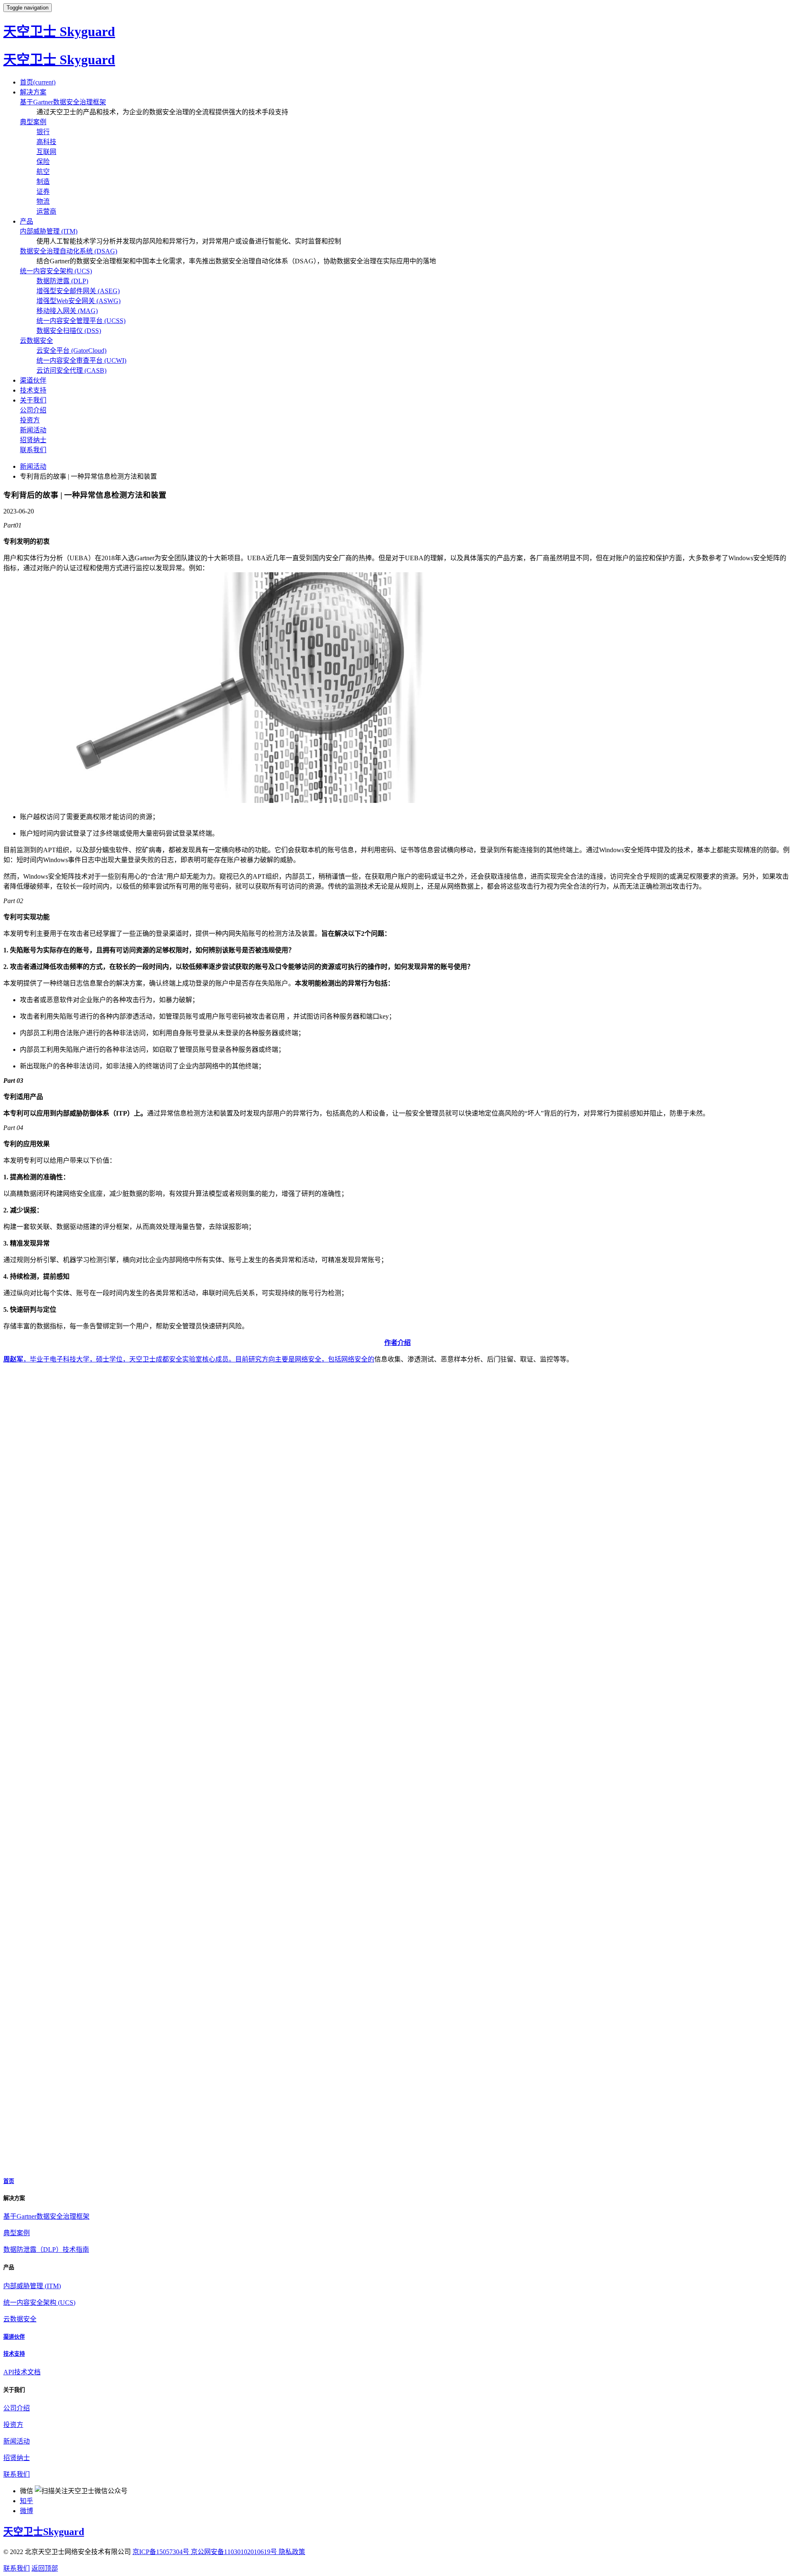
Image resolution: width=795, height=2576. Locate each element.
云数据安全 (36, 341)
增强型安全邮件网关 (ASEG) (78, 291)
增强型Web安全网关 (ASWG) (78, 301)
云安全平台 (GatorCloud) (71, 351)
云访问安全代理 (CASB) (71, 370)
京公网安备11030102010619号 (235, 2552)
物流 (43, 201)
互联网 (46, 152)
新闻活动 (33, 430)
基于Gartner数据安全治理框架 (63, 102)
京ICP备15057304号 (162, 2552)
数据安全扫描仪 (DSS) (69, 331)
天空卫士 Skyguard (59, 31)
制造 (43, 182)
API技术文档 (22, 2372)
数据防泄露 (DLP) (62, 281)
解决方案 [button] (33, 92)
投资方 (30, 420)
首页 (38, 82)
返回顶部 (45, 2568)
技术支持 (33, 390)
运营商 (46, 211)
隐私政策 (292, 2552)
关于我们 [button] (33, 400)
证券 (43, 192)
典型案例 (33, 122)
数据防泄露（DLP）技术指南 (46, 2249)
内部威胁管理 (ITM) (49, 231)
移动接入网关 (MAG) (67, 311)
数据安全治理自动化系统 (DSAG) (69, 251)
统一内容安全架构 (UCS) (56, 271)
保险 (43, 162)
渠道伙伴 (33, 380)
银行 (43, 132)
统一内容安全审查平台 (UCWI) (81, 360)
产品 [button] (26, 221)
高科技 (46, 142)
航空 (43, 172)
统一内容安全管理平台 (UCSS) (81, 321)
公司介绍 (33, 410)
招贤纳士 (33, 440)
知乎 (26, 2501)
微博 (26, 2511)
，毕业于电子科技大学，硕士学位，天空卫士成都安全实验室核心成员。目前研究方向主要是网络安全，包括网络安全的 (189, 1359)
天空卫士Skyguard (44, 2532)
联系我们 (33, 450)
